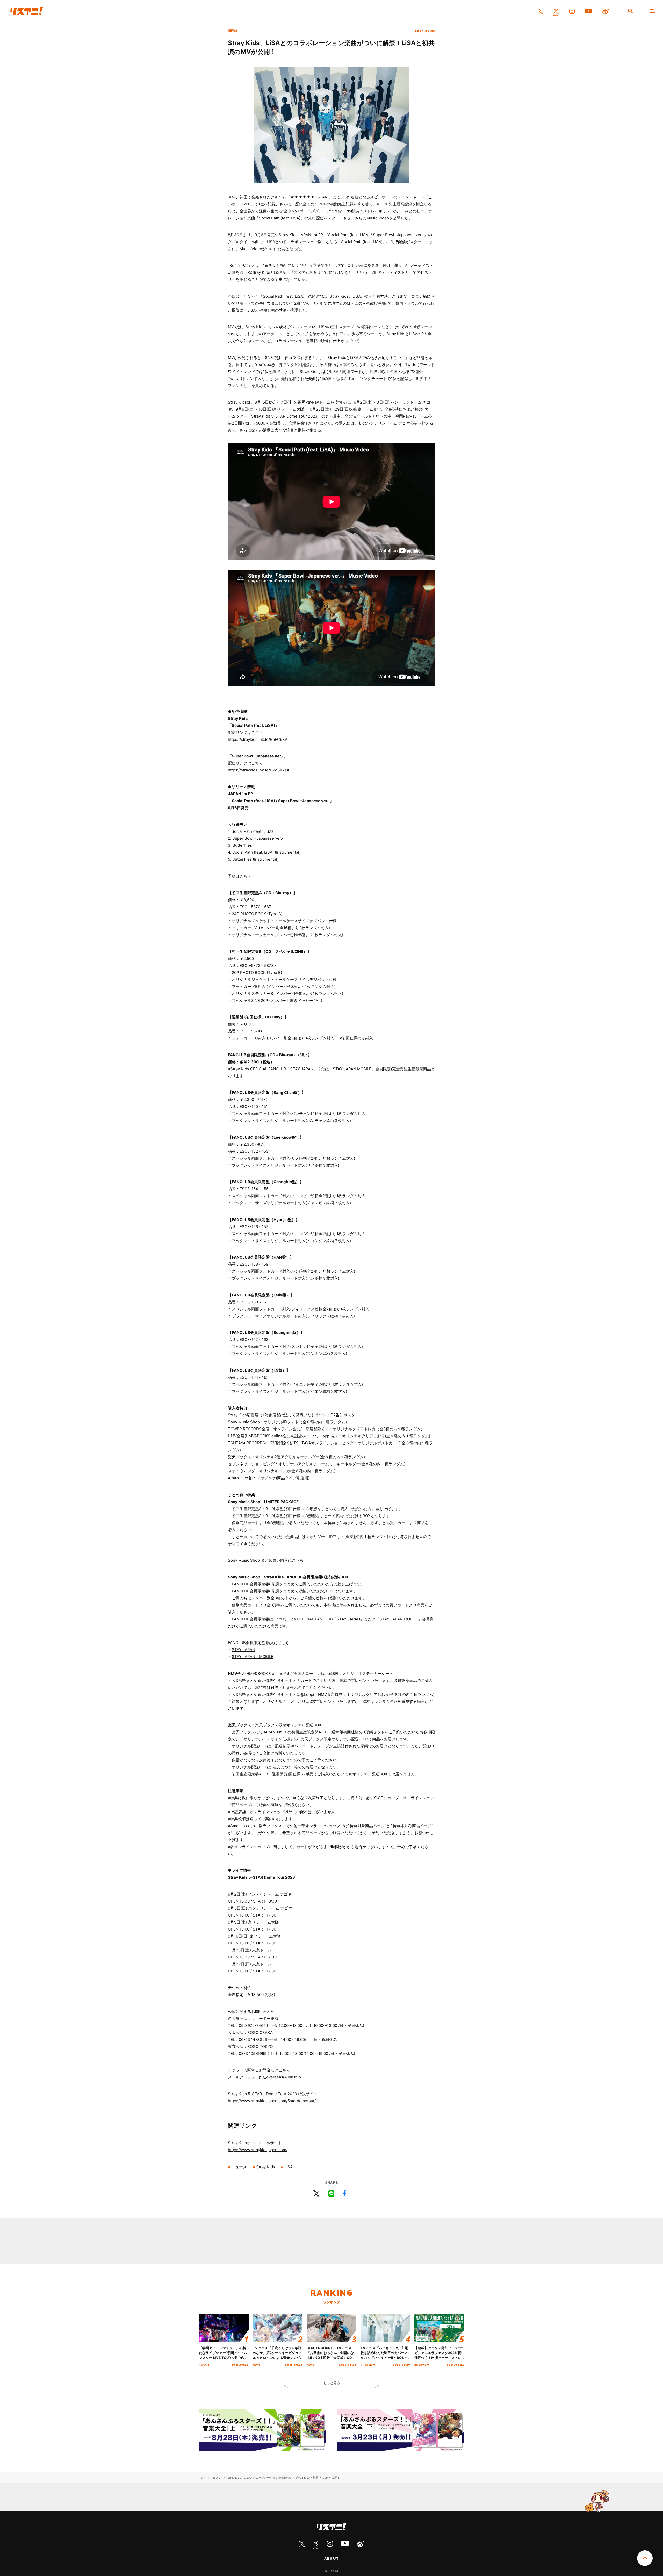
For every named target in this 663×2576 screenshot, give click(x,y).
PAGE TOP (645, 2558)
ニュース (239, 2167)
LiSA (405, 211)
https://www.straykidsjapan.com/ (258, 2150)
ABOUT (331, 2558)
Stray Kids (341, 211)
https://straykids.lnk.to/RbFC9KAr (258, 739)
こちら (245, 876)
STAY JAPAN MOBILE (253, 1657)
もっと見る (332, 2383)
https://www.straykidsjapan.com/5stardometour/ (272, 2101)
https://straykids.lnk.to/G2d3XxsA (259, 770)
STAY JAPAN (243, 1650)
